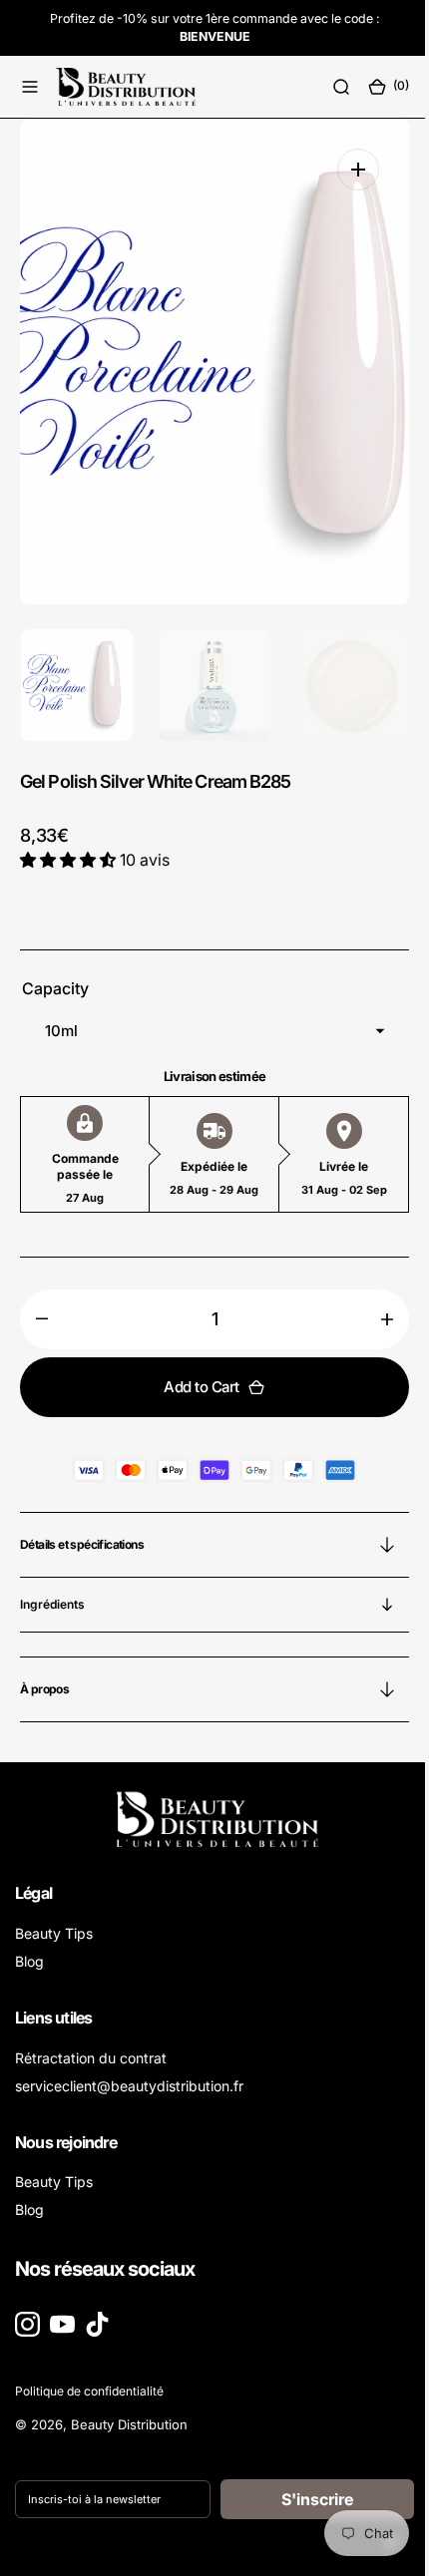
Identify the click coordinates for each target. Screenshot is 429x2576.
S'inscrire (306, 2499)
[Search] (326, 87)
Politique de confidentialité (89, 2391)
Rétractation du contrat (91, 2058)
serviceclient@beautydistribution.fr (129, 2086)
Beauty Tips (54, 1933)
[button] (30, 87)
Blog (29, 1961)
